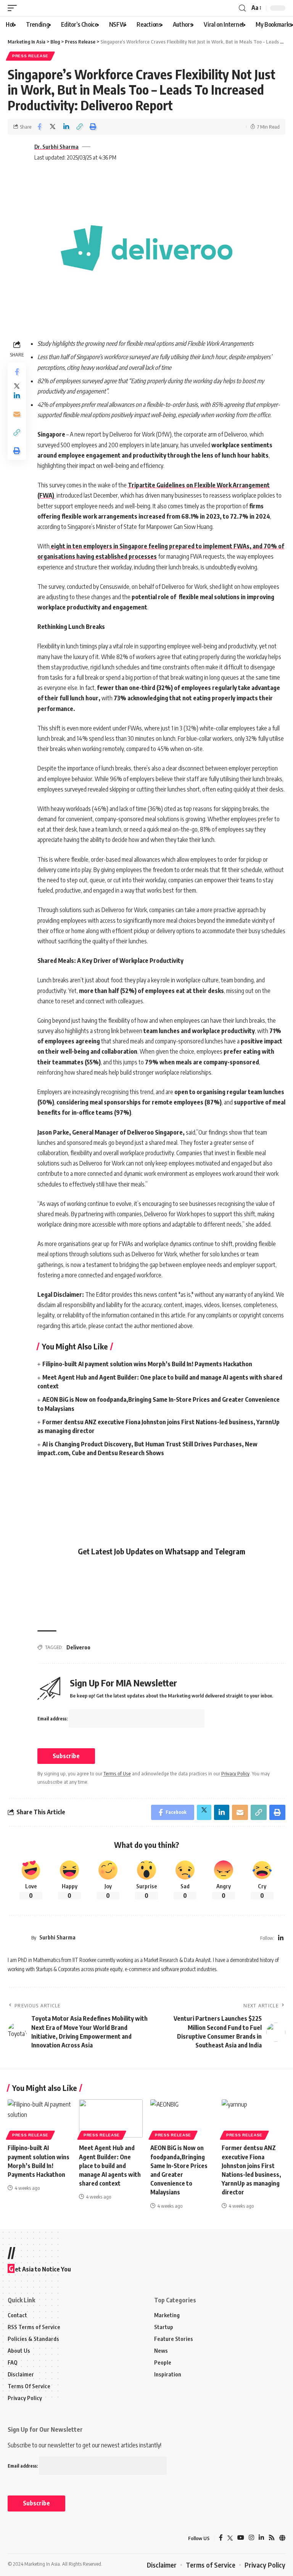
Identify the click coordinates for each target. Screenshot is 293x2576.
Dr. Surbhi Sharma (56, 147)
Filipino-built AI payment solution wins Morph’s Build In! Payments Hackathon (147, 1364)
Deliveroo (78, 1647)
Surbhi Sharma (57, 1937)
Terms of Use (117, 1773)
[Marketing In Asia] (24, 2538)
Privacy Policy (235, 1773)
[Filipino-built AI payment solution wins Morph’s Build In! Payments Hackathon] (39, 2118)
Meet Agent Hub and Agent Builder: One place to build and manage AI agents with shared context (110, 2166)
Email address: (53, 1719)
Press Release (30, 56)
